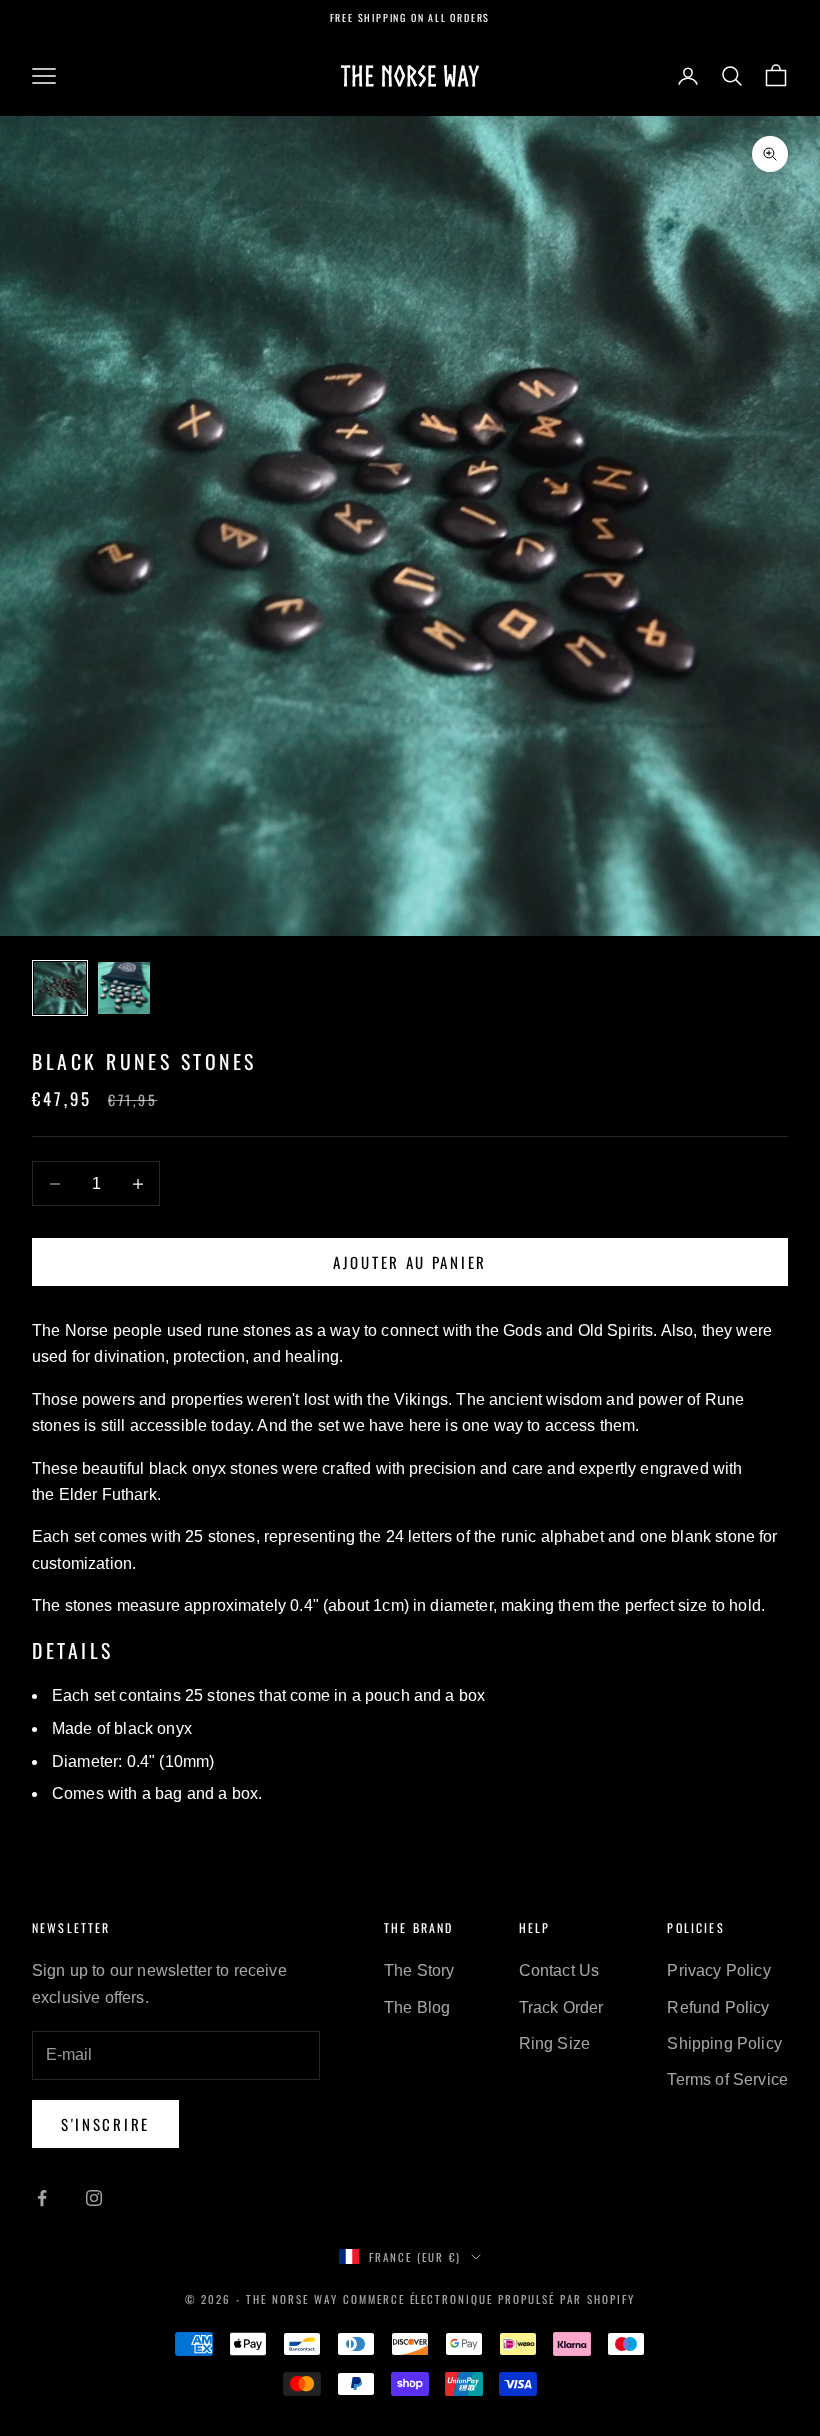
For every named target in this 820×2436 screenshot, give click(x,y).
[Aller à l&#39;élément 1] (60, 988)
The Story (419, 1970)
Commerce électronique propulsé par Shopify (489, 2299)
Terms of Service (727, 2079)
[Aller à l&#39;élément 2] (124, 988)
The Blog (417, 2007)
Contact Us (559, 1970)
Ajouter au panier (410, 1262)
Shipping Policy (724, 2043)
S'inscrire (105, 2124)
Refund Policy (718, 2007)
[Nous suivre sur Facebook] (42, 2198)
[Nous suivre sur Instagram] (94, 2198)
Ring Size (554, 2043)
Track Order (561, 2007)
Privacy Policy (718, 1970)
